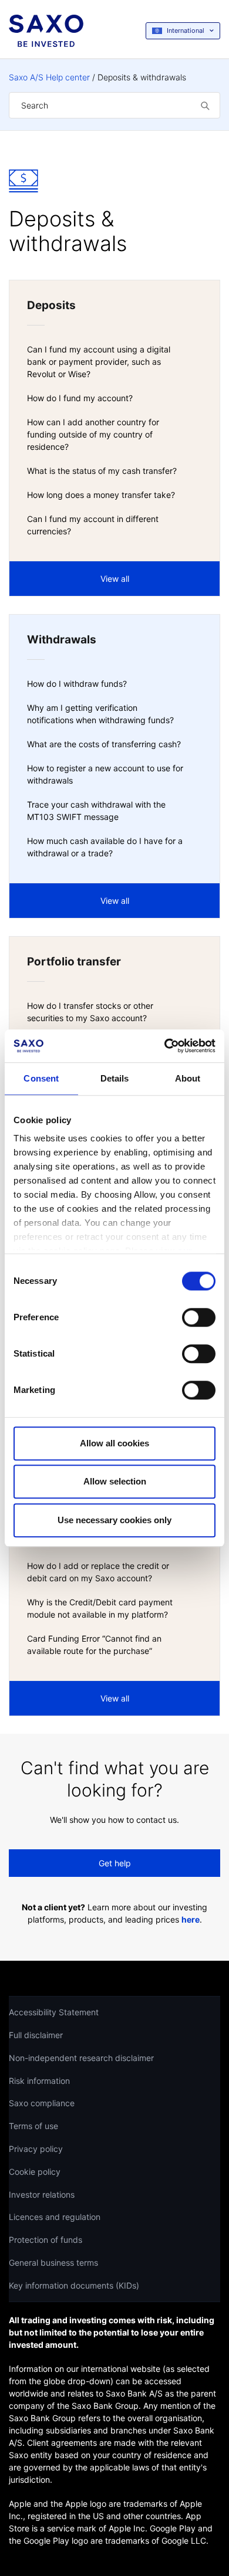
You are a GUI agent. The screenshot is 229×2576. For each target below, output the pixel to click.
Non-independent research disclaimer (81, 2058)
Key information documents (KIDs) (74, 2285)
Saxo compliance (42, 2103)
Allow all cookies (114, 1443)
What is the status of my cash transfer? (102, 471)
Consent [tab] (41, 1078)
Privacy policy (36, 2149)
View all (115, 579)
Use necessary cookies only (114, 1520)
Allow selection (115, 1481)
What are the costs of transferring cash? (104, 744)
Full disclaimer (36, 2035)
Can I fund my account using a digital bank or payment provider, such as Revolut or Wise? (99, 362)
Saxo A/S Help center (49, 77)
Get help (115, 1863)
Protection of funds (46, 2240)
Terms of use (33, 2126)
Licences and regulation (55, 2217)
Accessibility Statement (54, 2012)
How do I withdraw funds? (77, 684)
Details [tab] (115, 1078)
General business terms (53, 2263)
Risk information (39, 2081)
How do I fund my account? (80, 398)
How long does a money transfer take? (101, 495)
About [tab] (188, 1078)
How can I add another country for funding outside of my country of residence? (93, 434)
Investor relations (42, 2194)
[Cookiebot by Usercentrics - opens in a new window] (165, 1046)
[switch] (199, 1317)
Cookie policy (35, 2172)
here (191, 1919)
